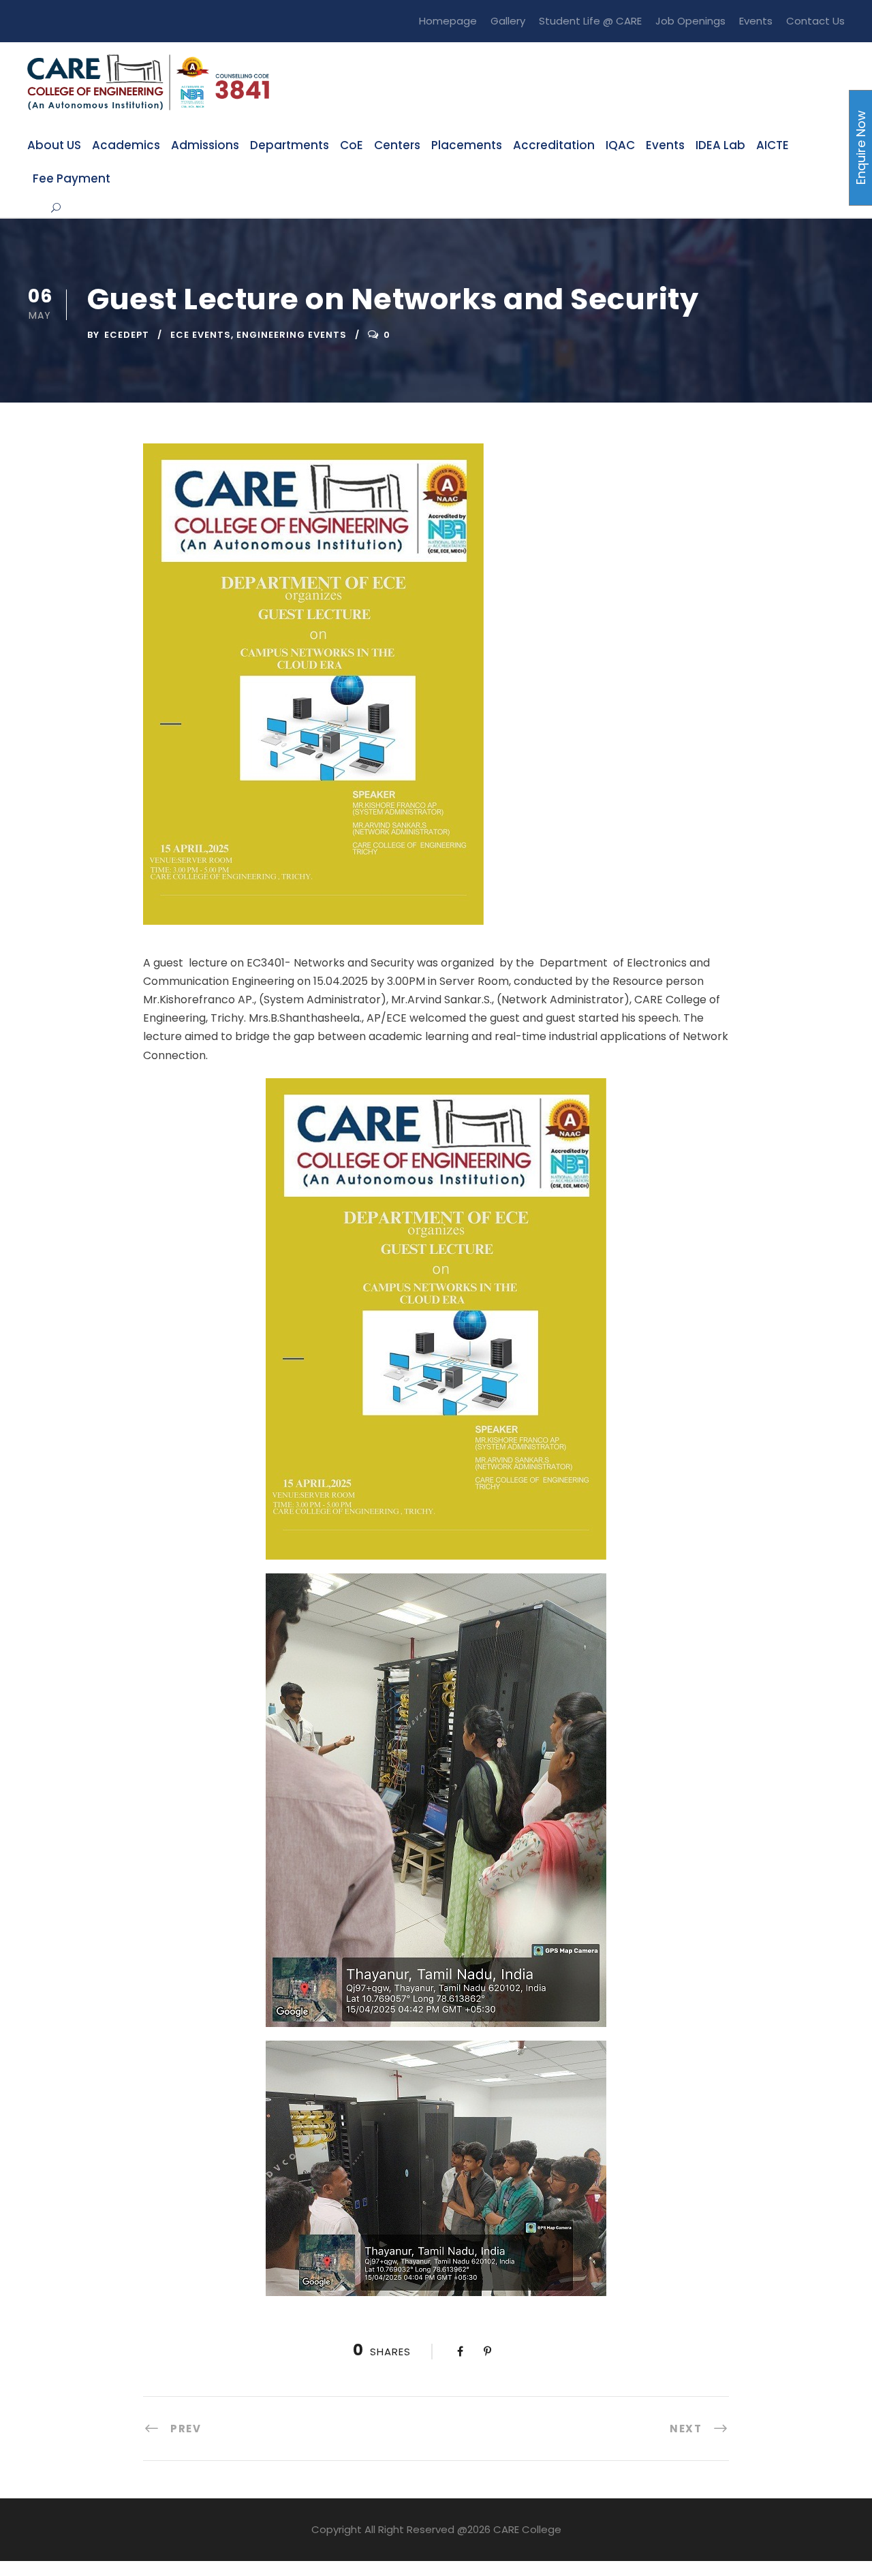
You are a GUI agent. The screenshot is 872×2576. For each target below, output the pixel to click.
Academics (126, 145)
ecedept (127, 335)
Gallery (508, 21)
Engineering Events (292, 335)
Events (756, 21)
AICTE (773, 145)
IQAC (620, 145)
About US (54, 145)
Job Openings (690, 21)
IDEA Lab (720, 145)
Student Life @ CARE (590, 21)
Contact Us (815, 21)
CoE (352, 145)
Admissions (205, 145)
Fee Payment (72, 178)
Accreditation (554, 145)
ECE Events (201, 335)
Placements (467, 145)
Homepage (448, 21)
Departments (290, 145)
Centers (397, 145)
